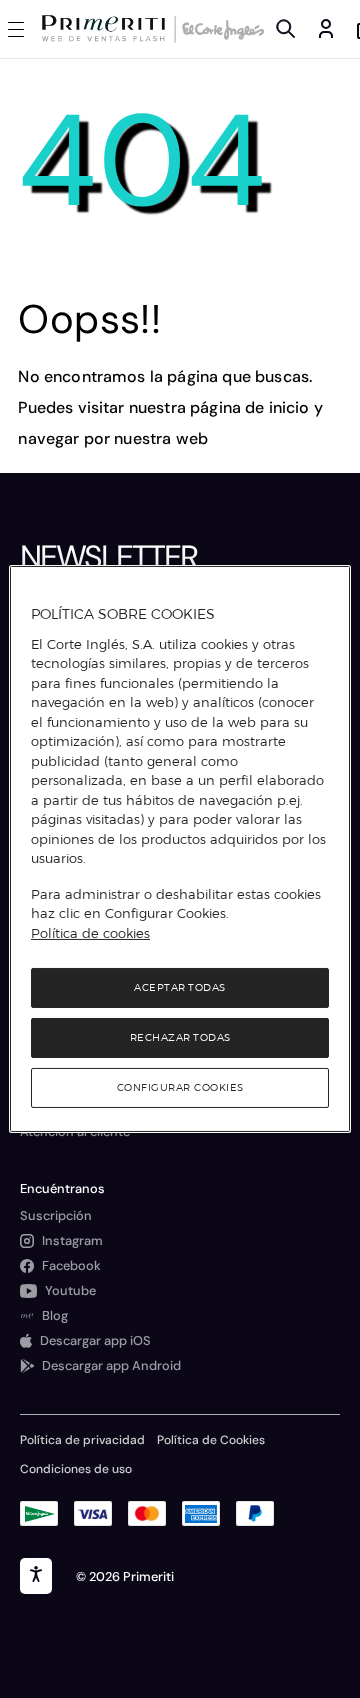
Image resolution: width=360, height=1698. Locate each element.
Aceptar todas (180, 987)
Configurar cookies (180, 1087)
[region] (180, 849)
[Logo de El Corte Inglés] (220, 29)
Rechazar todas (180, 1037)
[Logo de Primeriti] (107, 29)
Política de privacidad (82, 1440)
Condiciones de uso (76, 1469)
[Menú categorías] (20, 29)
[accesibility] (36, 1576)
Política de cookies (90, 933)
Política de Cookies (211, 1440)
